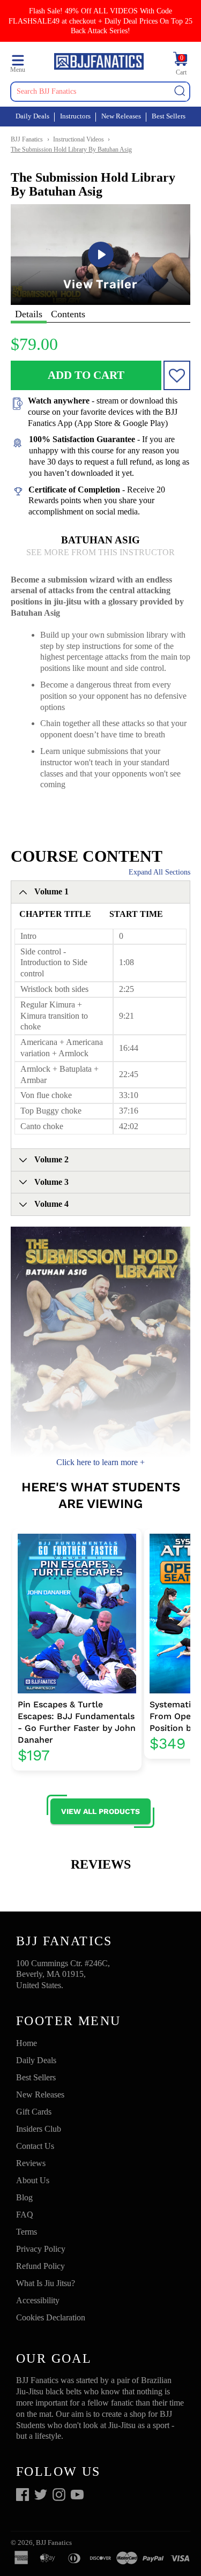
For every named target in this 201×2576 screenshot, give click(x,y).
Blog (24, 2197)
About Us (33, 2180)
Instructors (75, 116)
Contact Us (35, 2146)
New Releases (121, 116)
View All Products (100, 1811)
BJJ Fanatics (27, 139)
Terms (27, 2232)
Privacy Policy (41, 2249)
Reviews (31, 2163)
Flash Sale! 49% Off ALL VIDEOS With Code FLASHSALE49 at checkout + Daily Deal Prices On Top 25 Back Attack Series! (100, 21)
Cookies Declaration (51, 2317)
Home (27, 2043)
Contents (68, 314)
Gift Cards (34, 2112)
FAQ (25, 2215)
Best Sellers (169, 116)
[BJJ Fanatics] (99, 63)
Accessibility (38, 2300)
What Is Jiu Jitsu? (46, 2283)
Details (29, 314)
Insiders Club (39, 2129)
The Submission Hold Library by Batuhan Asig (71, 150)
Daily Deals (32, 116)
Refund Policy (40, 2266)
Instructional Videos (79, 139)
